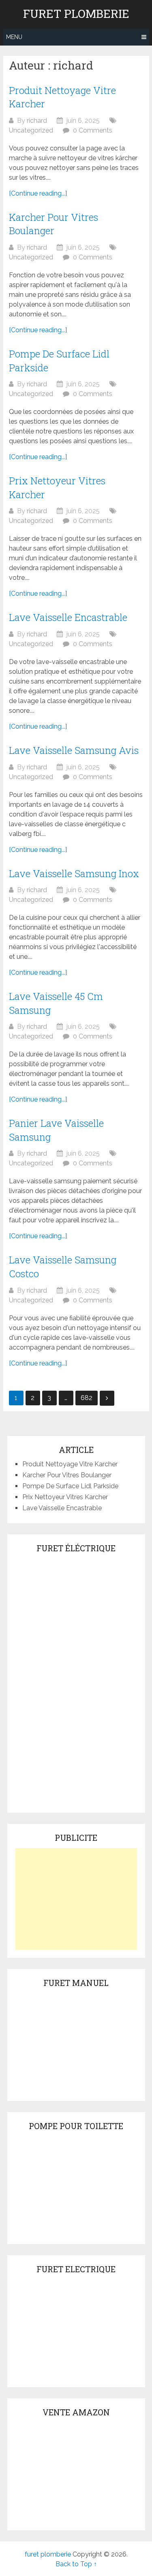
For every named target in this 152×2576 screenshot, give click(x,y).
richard (37, 121)
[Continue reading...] (38, 193)
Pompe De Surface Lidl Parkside (70, 1486)
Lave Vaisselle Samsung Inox (74, 873)
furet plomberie (76, 14)
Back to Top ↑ (76, 2564)
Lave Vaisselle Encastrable (68, 617)
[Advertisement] (76, 1899)
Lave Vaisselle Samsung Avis (74, 750)
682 (87, 1398)
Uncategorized (31, 130)
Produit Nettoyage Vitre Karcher (70, 1464)
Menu (14, 37)
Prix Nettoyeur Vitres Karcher (65, 1497)
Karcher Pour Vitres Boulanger (54, 224)
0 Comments (93, 130)
